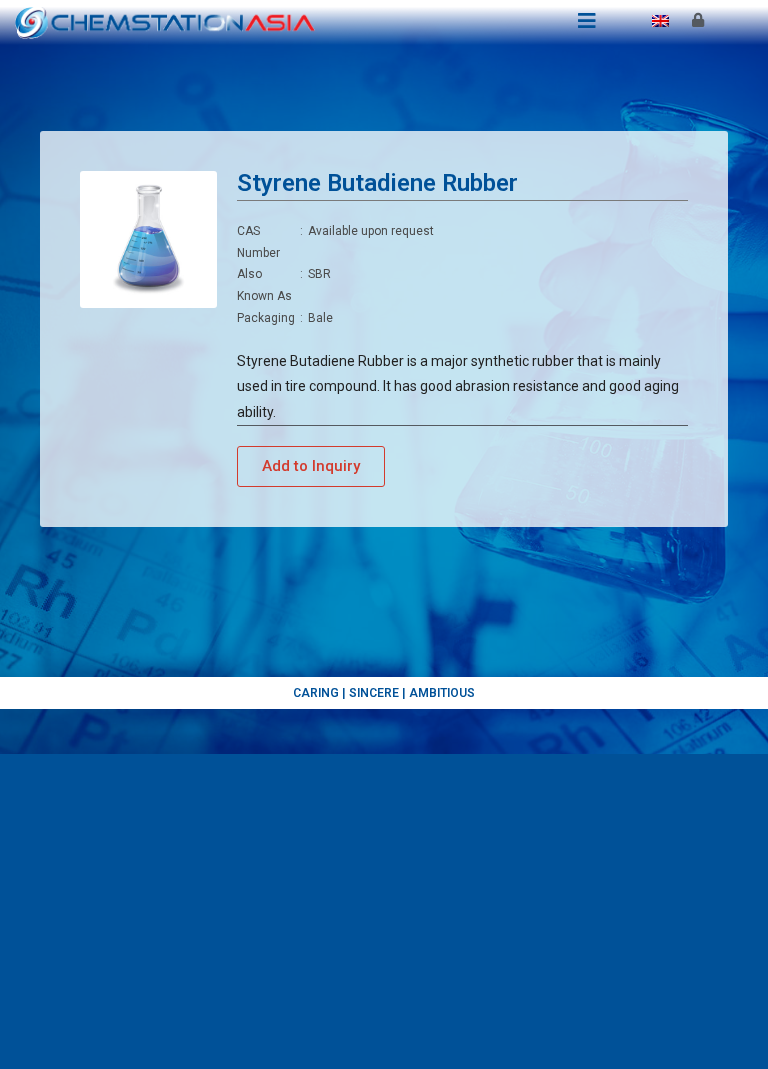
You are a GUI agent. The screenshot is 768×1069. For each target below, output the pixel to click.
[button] (311, 466)
